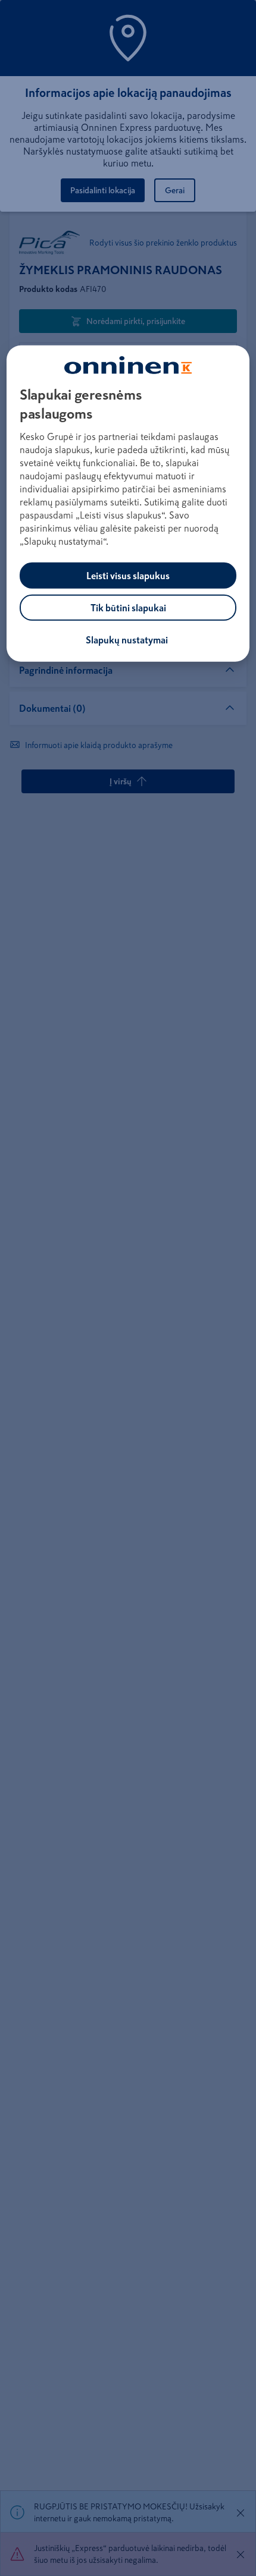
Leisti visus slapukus (128, 576)
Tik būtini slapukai (128, 608)
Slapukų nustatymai (127, 640)
